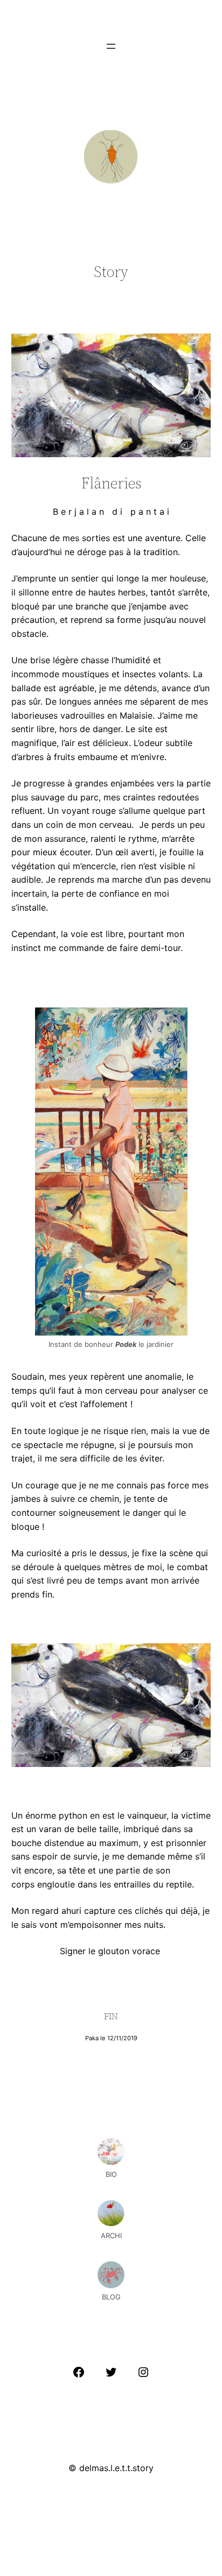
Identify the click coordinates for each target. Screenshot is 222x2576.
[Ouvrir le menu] (111, 46)
